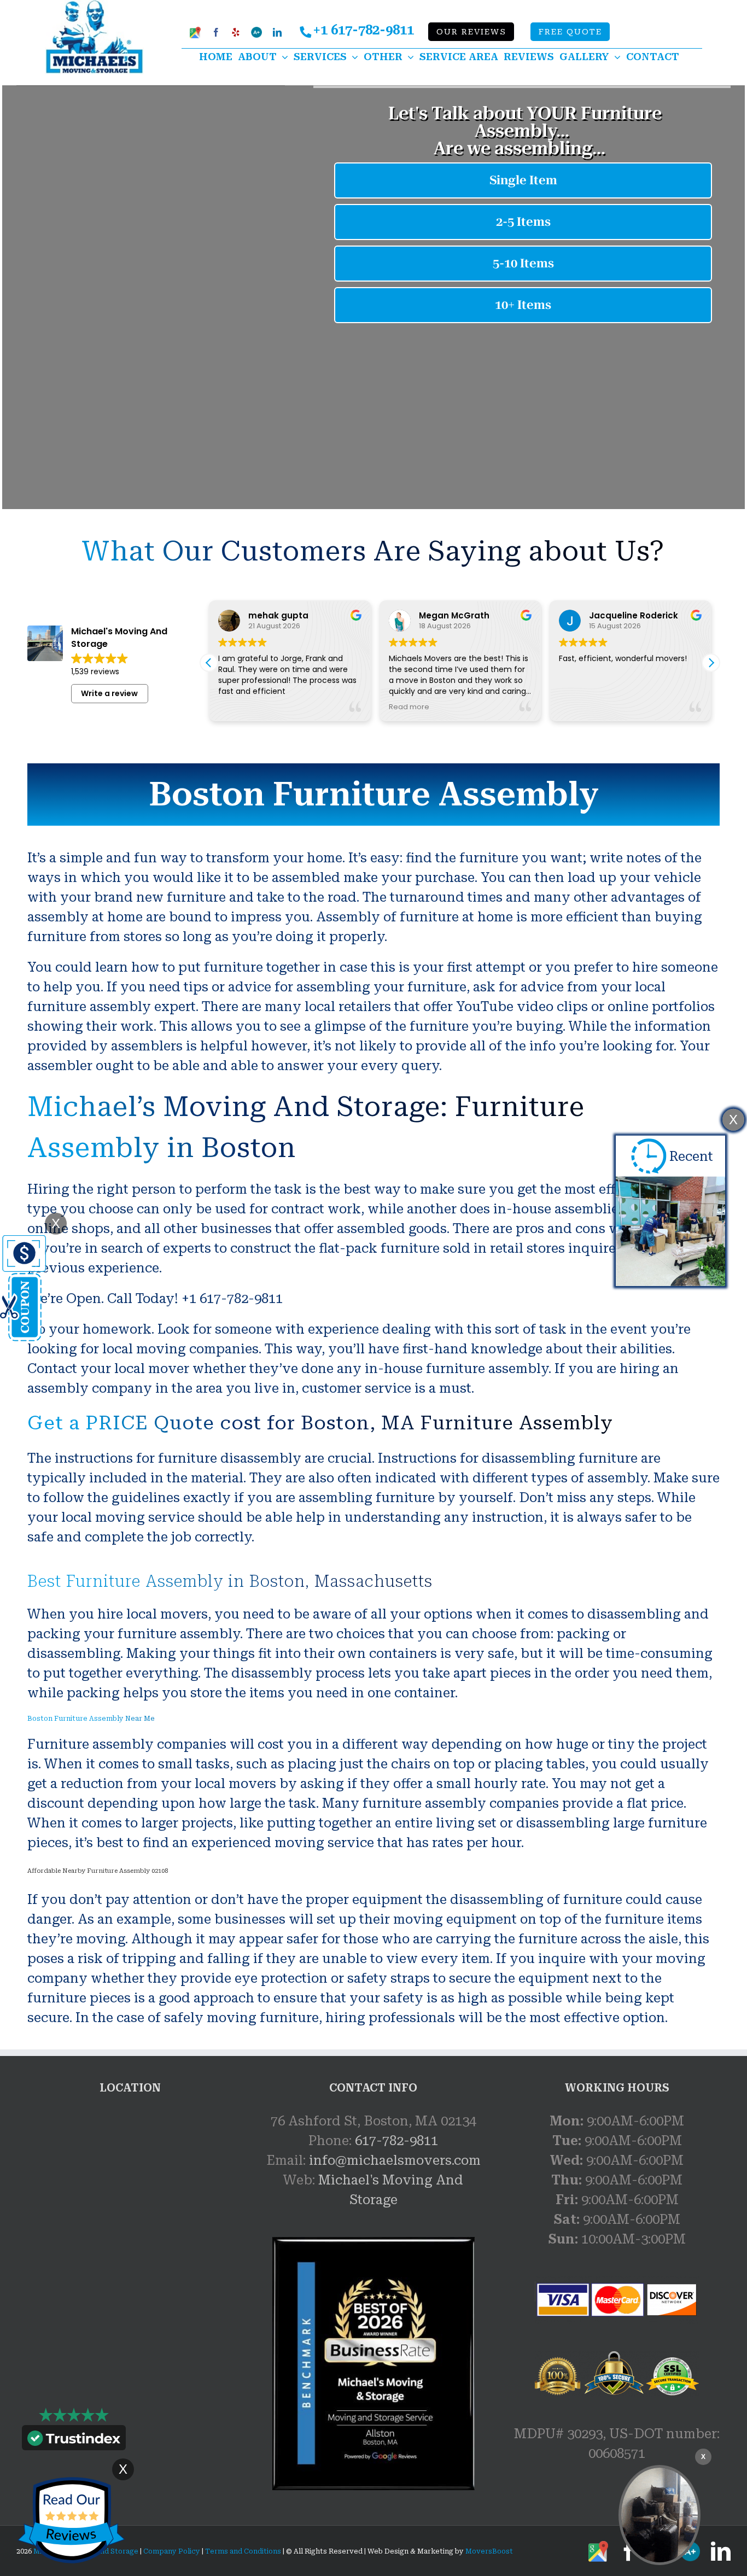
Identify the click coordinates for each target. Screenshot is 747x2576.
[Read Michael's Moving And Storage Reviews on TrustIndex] (74, 2440)
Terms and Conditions (243, 2551)
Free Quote (570, 32)
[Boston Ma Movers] (660, 2515)
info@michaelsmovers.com (395, 2160)
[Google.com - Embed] (130, 2193)
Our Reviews (471, 32)
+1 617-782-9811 (363, 30)
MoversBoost (489, 2551)
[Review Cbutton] (71, 2520)
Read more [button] (409, 707)
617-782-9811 (396, 2141)
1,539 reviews (95, 671)
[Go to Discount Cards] (23, 1245)
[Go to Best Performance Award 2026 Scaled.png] (373, 2364)
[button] (711, 663)
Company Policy (171, 2551)
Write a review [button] (109, 693)
